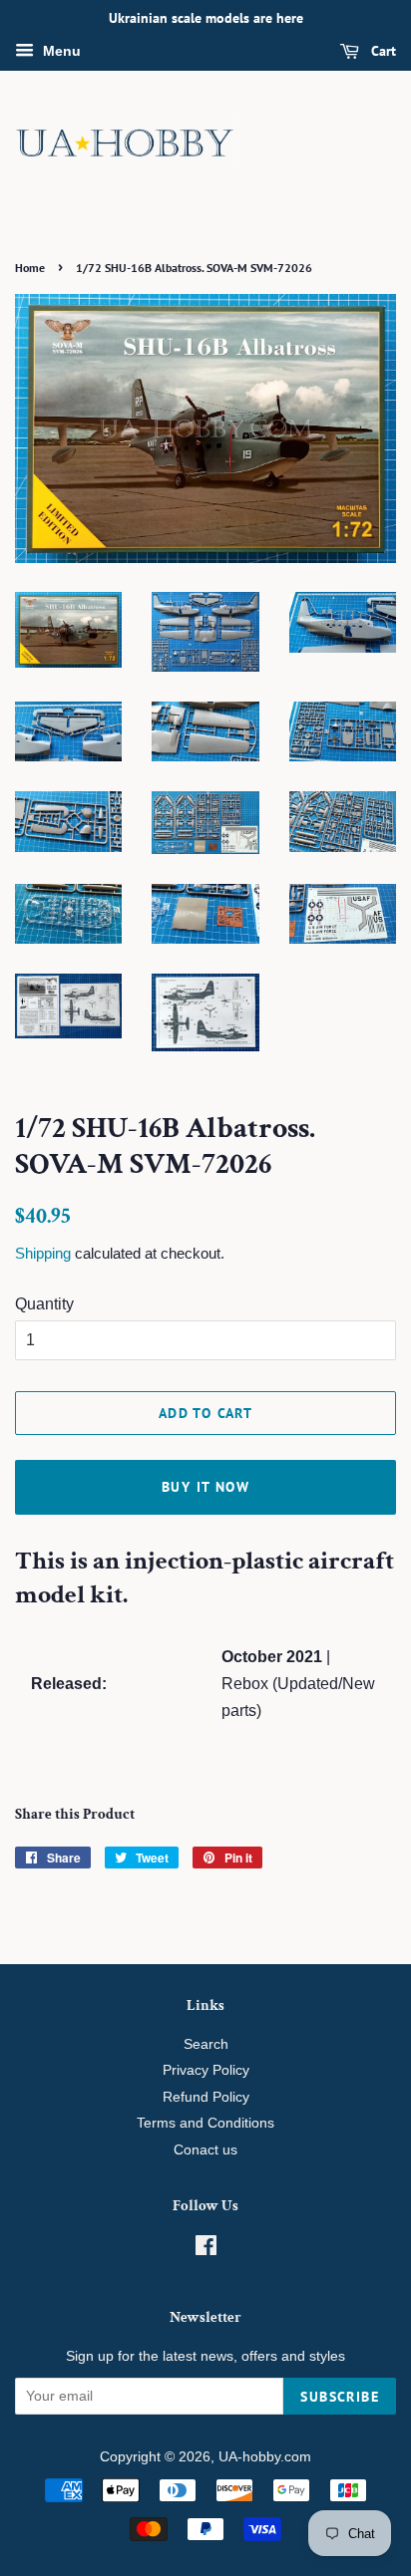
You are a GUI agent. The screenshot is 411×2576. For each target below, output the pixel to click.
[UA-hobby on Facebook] (206, 2250)
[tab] (205, 1578)
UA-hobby (249, 2457)
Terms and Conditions (205, 2123)
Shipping (43, 1253)
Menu (60, 51)
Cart (382, 51)
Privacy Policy (206, 2070)
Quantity (44, 1304)
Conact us (205, 2150)
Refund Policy (206, 2097)
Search (206, 2044)
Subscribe (340, 2397)
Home (30, 268)
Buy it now (205, 1487)
